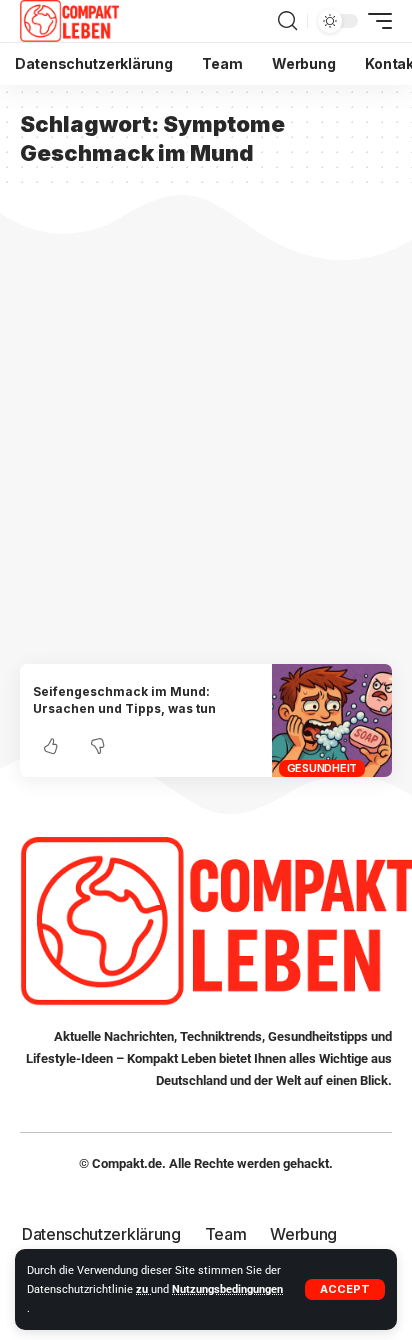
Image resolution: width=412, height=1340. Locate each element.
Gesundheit (322, 768)
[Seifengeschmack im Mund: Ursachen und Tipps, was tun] (332, 720)
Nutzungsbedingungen (227, 1289)
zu (143, 1289)
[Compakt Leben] (69, 21)
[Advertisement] (206, 448)
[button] (345, 1289)
